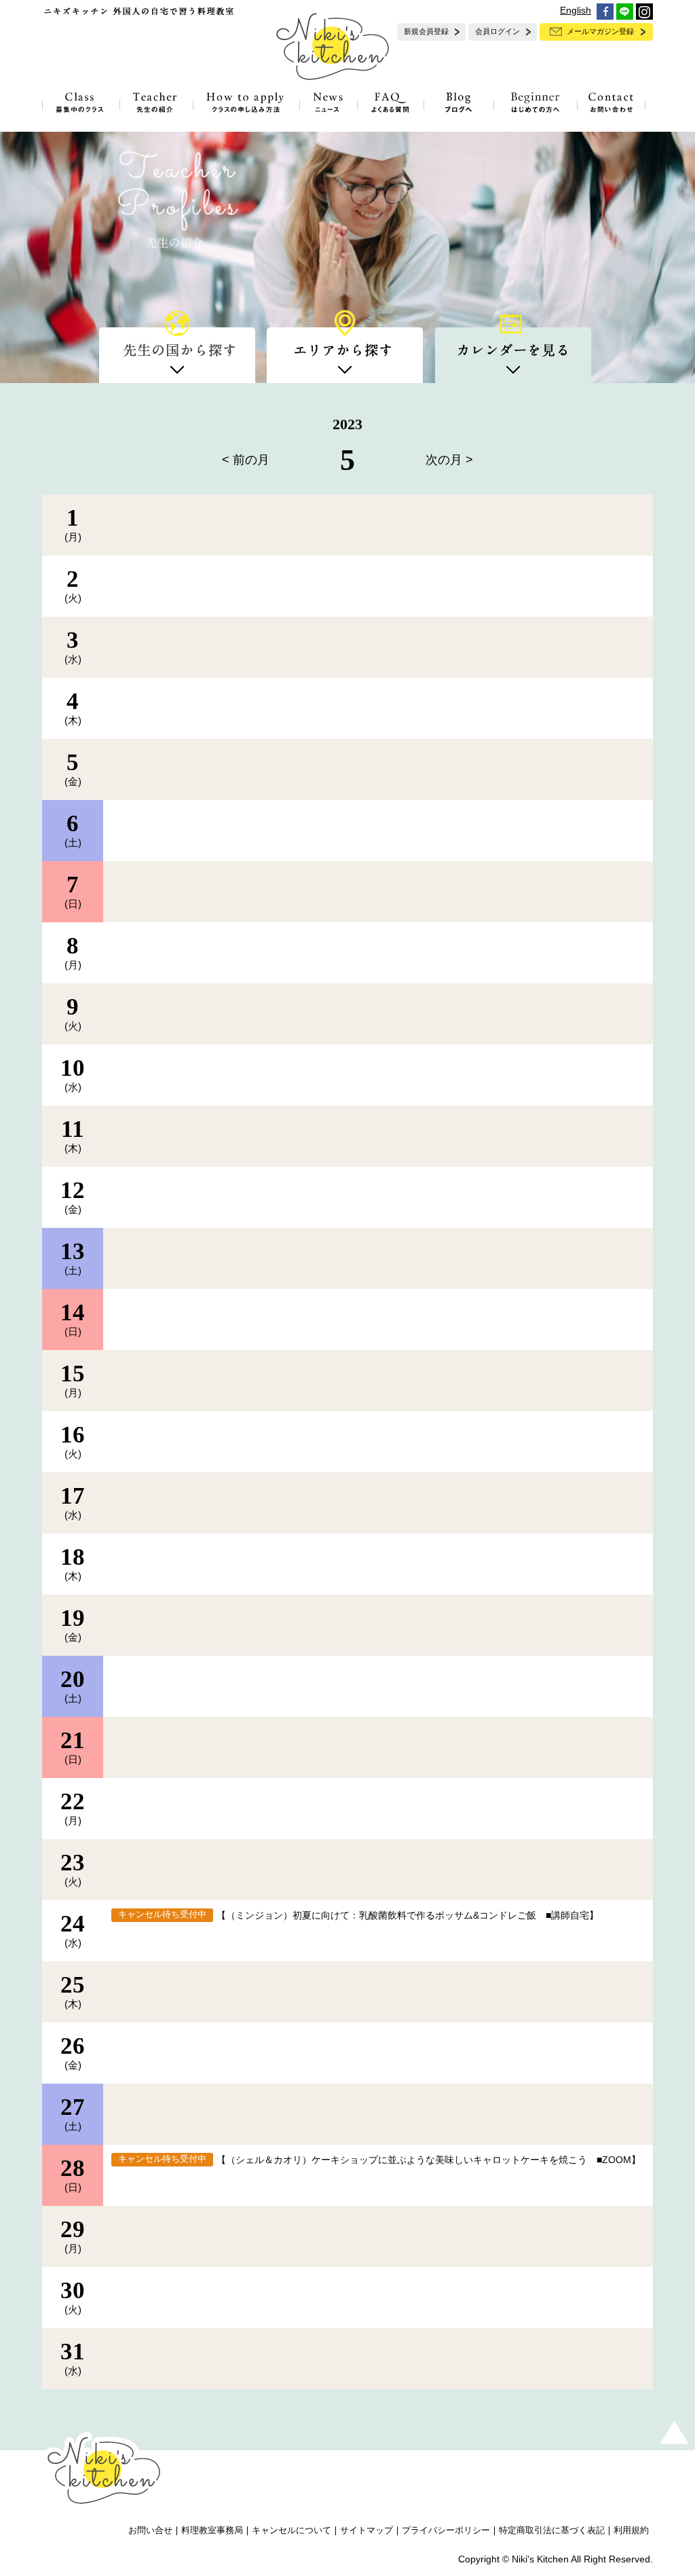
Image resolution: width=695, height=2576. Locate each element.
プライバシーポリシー (446, 2530)
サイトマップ (367, 2530)
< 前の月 (246, 460)
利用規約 (631, 2530)
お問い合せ (150, 2530)
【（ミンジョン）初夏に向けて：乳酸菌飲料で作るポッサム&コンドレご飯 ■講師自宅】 (408, 1915)
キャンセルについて (292, 2530)
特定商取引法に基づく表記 (552, 2530)
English (576, 10)
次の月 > (449, 460)
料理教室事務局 (212, 2530)
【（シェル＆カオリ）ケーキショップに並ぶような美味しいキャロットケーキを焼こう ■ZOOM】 (429, 2160)
